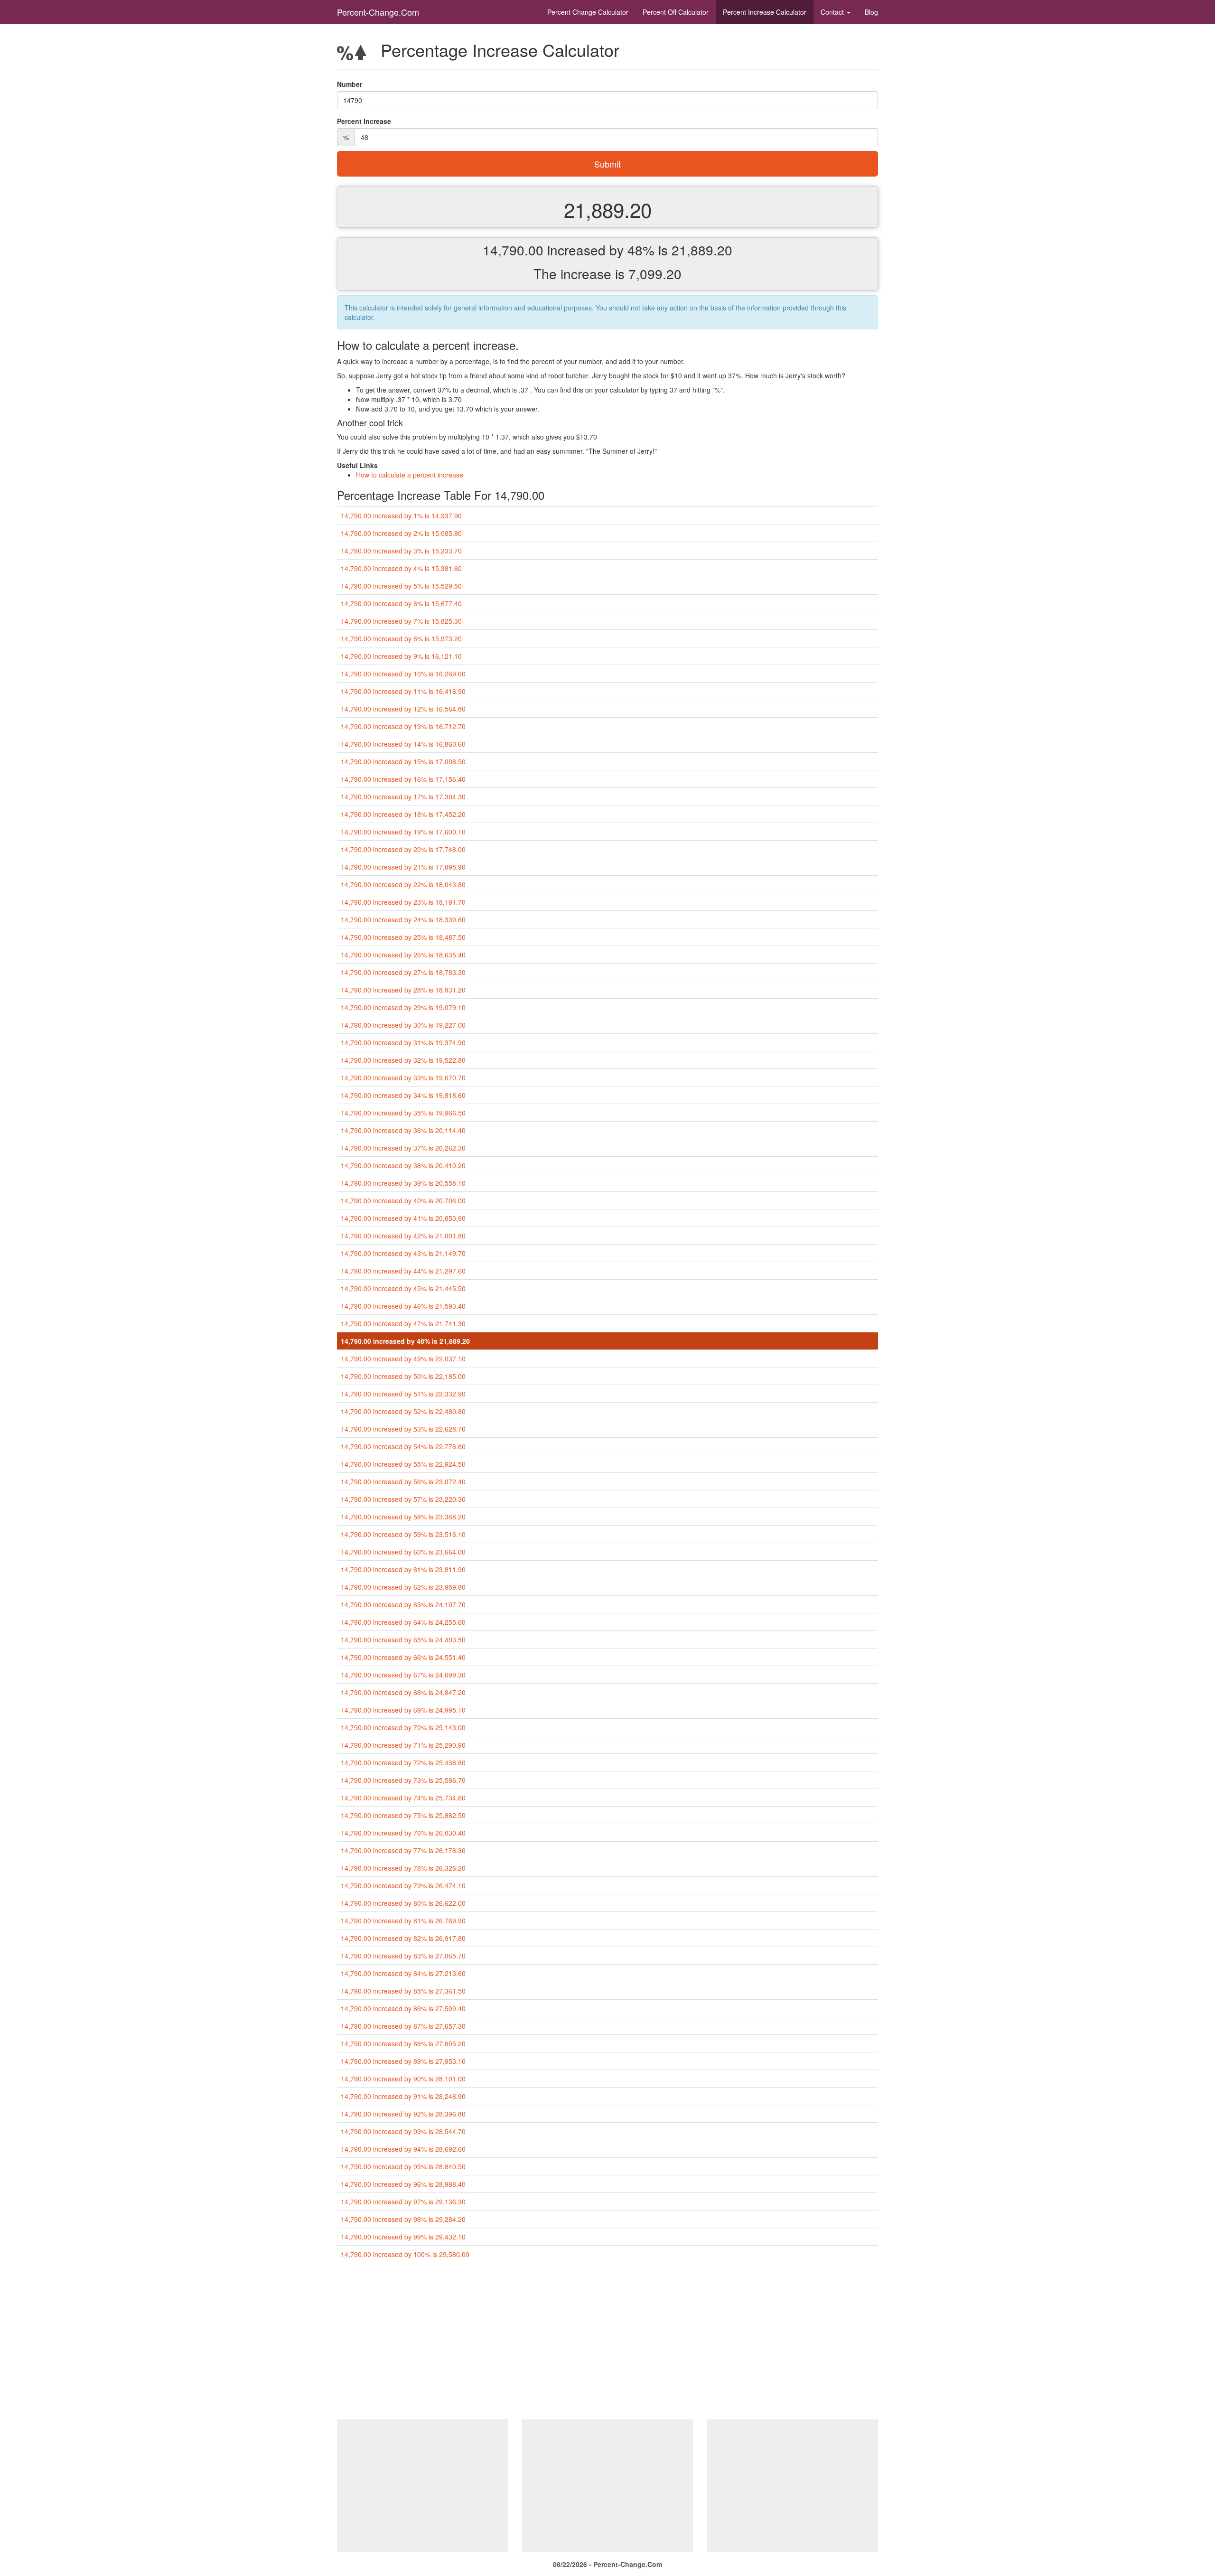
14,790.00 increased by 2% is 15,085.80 (401, 533)
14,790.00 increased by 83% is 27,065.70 (403, 1956)
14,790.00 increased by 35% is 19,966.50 (403, 1113)
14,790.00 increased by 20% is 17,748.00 (403, 849)
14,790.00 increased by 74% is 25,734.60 (403, 1798)
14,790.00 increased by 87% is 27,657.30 (403, 2026)
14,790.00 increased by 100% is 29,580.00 (405, 2254)
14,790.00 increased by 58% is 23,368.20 (403, 1517)
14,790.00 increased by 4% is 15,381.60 (401, 568)
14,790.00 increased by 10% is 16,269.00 (403, 674)
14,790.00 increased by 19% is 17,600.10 (403, 832)
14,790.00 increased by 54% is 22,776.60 (403, 1446)
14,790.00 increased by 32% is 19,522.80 (403, 1060)
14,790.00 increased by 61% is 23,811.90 (403, 1569)
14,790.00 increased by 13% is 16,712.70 (403, 726)
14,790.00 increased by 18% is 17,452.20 (403, 814)
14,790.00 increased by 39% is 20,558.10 (403, 1183)
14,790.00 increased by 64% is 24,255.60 (403, 1622)
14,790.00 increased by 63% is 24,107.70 (403, 1604)
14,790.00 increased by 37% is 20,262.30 (403, 1148)
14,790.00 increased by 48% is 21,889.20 (405, 1341)
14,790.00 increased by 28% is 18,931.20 (403, 990)
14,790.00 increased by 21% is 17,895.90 (403, 867)
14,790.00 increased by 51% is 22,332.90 (403, 1394)
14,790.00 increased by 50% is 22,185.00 (403, 1376)
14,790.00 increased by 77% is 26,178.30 (403, 1850)
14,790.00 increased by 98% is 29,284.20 (403, 2219)
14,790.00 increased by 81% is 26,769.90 (403, 1920)
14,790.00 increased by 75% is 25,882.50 (403, 1815)
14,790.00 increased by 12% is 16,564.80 (403, 709)
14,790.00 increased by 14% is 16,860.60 (403, 744)
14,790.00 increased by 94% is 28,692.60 (403, 2149)
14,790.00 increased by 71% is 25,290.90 (403, 1745)
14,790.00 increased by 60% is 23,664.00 (403, 1552)
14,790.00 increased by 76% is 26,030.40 (403, 1833)
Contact (833, 12)
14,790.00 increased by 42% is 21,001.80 (403, 1236)
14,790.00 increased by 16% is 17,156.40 (403, 779)
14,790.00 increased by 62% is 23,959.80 (403, 1587)
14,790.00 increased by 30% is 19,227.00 (403, 1025)
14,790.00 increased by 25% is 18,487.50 (403, 937)
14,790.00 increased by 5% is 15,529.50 (401, 586)
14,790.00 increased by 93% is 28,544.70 (403, 2131)
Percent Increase (765, 12)
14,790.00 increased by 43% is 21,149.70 (403, 1253)
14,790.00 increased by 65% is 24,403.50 (403, 1639)
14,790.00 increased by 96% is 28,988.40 (403, 2184)
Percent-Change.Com (378, 12)
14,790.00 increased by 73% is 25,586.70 (403, 1780)
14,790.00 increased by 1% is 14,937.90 (401, 515)
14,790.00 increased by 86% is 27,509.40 (403, 2008)
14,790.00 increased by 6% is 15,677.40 (401, 603)
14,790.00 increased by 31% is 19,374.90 (403, 1042)
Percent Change (588, 12)
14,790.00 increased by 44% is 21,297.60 (403, 1271)
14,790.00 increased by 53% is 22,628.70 (403, 1429)
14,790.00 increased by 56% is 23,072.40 (403, 1481)
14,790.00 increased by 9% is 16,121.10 (401, 656)
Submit (607, 164)
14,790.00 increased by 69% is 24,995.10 (403, 1710)
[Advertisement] (607, 2343)
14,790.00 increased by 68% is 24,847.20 (403, 1692)
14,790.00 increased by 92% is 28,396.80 (403, 2114)
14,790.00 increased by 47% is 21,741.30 (403, 1323)
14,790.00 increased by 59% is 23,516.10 (403, 1534)
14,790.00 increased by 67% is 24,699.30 (403, 1675)
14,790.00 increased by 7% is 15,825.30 (401, 621)
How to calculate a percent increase (410, 475)
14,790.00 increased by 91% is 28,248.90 (403, 2096)
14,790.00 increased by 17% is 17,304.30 (403, 796)
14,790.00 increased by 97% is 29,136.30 (403, 2201)
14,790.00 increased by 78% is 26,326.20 (403, 1868)
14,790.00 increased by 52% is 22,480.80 (403, 1411)
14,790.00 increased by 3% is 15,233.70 (401, 551)
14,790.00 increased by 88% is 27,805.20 (403, 2043)
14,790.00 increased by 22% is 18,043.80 (403, 884)
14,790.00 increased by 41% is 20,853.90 (403, 1218)
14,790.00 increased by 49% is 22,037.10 (403, 1358)
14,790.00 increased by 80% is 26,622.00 (403, 1903)
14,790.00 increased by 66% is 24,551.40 (403, 1657)
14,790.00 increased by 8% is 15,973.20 (401, 638)
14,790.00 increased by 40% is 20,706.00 (403, 1200)
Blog (871, 12)
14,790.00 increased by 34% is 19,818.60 (403, 1095)
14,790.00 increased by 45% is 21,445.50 (403, 1288)
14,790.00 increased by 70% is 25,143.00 (403, 1727)
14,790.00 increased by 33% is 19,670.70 (403, 1077)
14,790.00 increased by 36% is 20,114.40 (403, 1130)
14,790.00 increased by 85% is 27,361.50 (403, 1991)
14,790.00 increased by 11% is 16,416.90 (403, 691)
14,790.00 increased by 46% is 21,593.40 (403, 1306)
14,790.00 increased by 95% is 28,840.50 (403, 2166)
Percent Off (676, 12)
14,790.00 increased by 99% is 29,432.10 (403, 2237)
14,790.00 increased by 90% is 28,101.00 (403, 2079)
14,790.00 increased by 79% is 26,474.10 (403, 1885)
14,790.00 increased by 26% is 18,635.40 (403, 955)
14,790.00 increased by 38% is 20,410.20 (403, 1165)
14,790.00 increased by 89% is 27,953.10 (403, 2061)
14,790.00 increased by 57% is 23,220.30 (403, 1499)
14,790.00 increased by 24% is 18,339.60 (403, 919)
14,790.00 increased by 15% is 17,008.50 (403, 761)
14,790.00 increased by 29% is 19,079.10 (403, 1007)
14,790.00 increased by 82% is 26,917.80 (403, 1938)
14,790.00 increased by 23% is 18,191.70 (403, 902)
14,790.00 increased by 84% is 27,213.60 (403, 1973)
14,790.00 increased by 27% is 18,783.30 (403, 972)
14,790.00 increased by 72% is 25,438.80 (403, 1762)
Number (350, 84)
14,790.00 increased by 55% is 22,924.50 (403, 1464)
